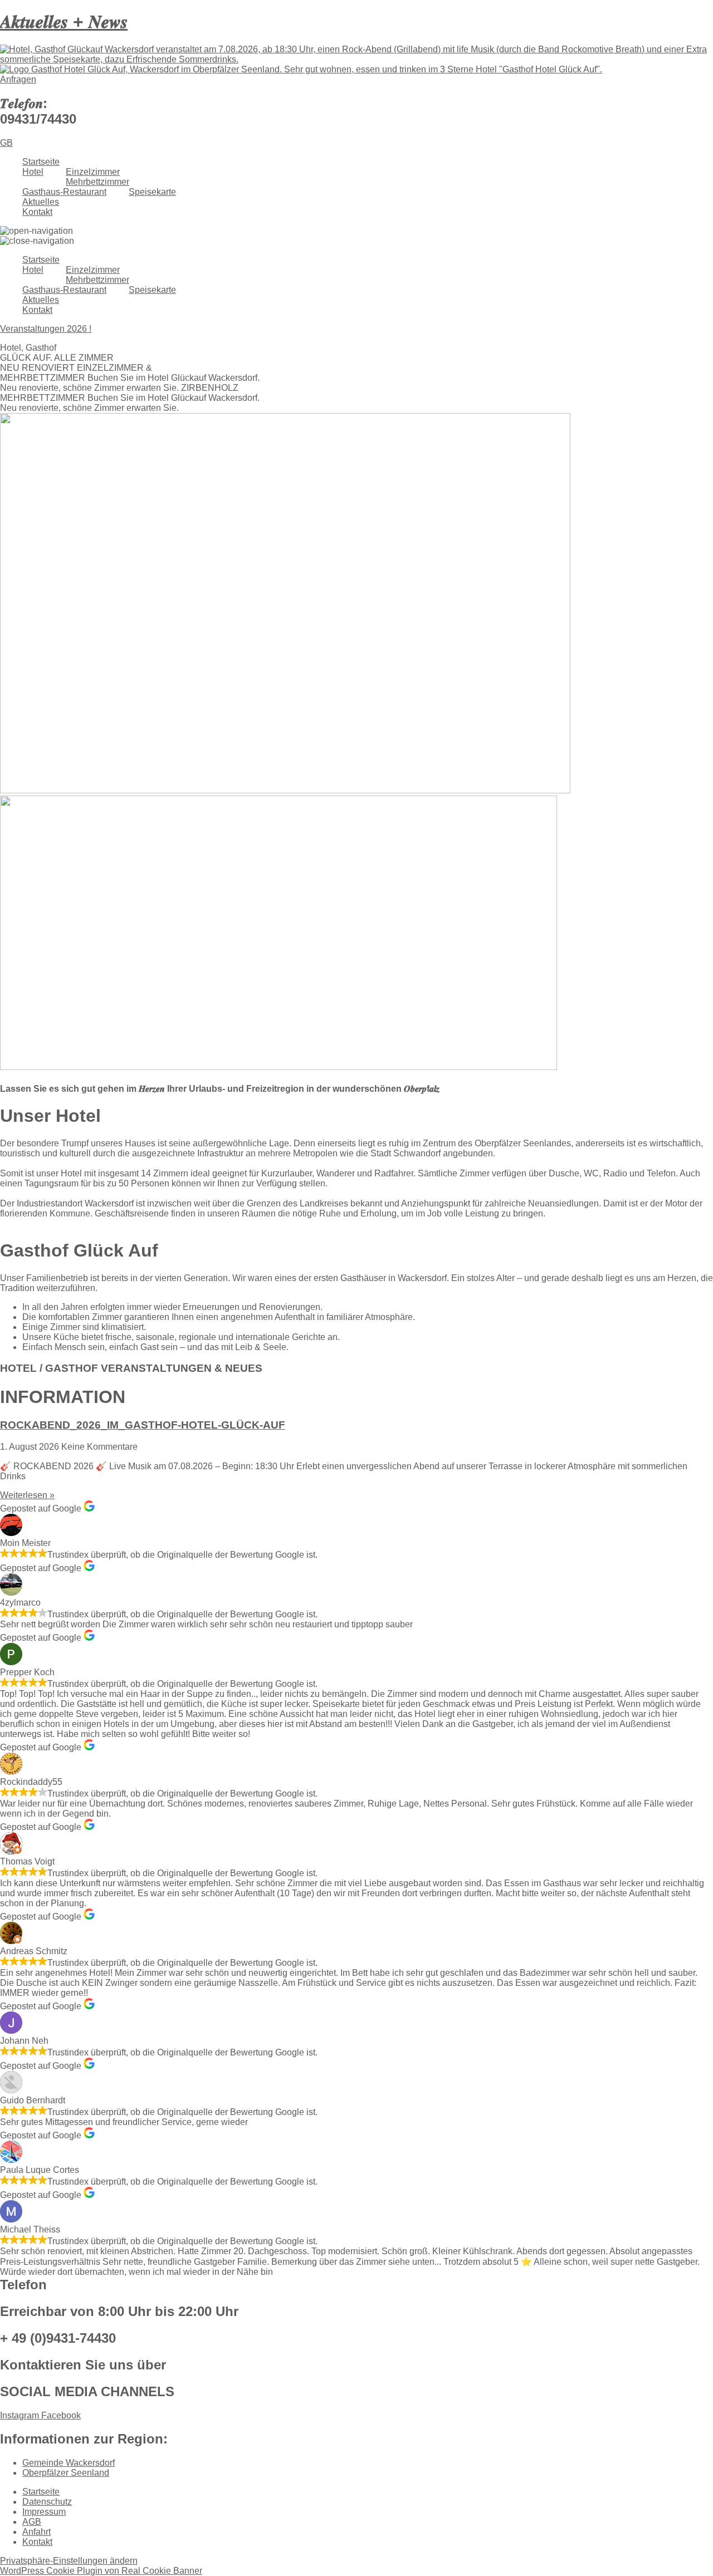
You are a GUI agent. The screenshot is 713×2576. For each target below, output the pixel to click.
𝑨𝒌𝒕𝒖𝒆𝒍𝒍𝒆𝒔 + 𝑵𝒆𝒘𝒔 (64, 22)
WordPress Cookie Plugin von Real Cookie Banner (101, 2571)
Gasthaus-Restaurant (64, 192)
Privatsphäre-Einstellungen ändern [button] (69, 2561)
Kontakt (37, 212)
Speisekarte (152, 192)
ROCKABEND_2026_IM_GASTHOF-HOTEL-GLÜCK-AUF (143, 1425)
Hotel (33, 172)
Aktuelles (41, 202)
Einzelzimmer (93, 172)
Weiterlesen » (27, 1495)
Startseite (41, 162)
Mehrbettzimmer (97, 182)
